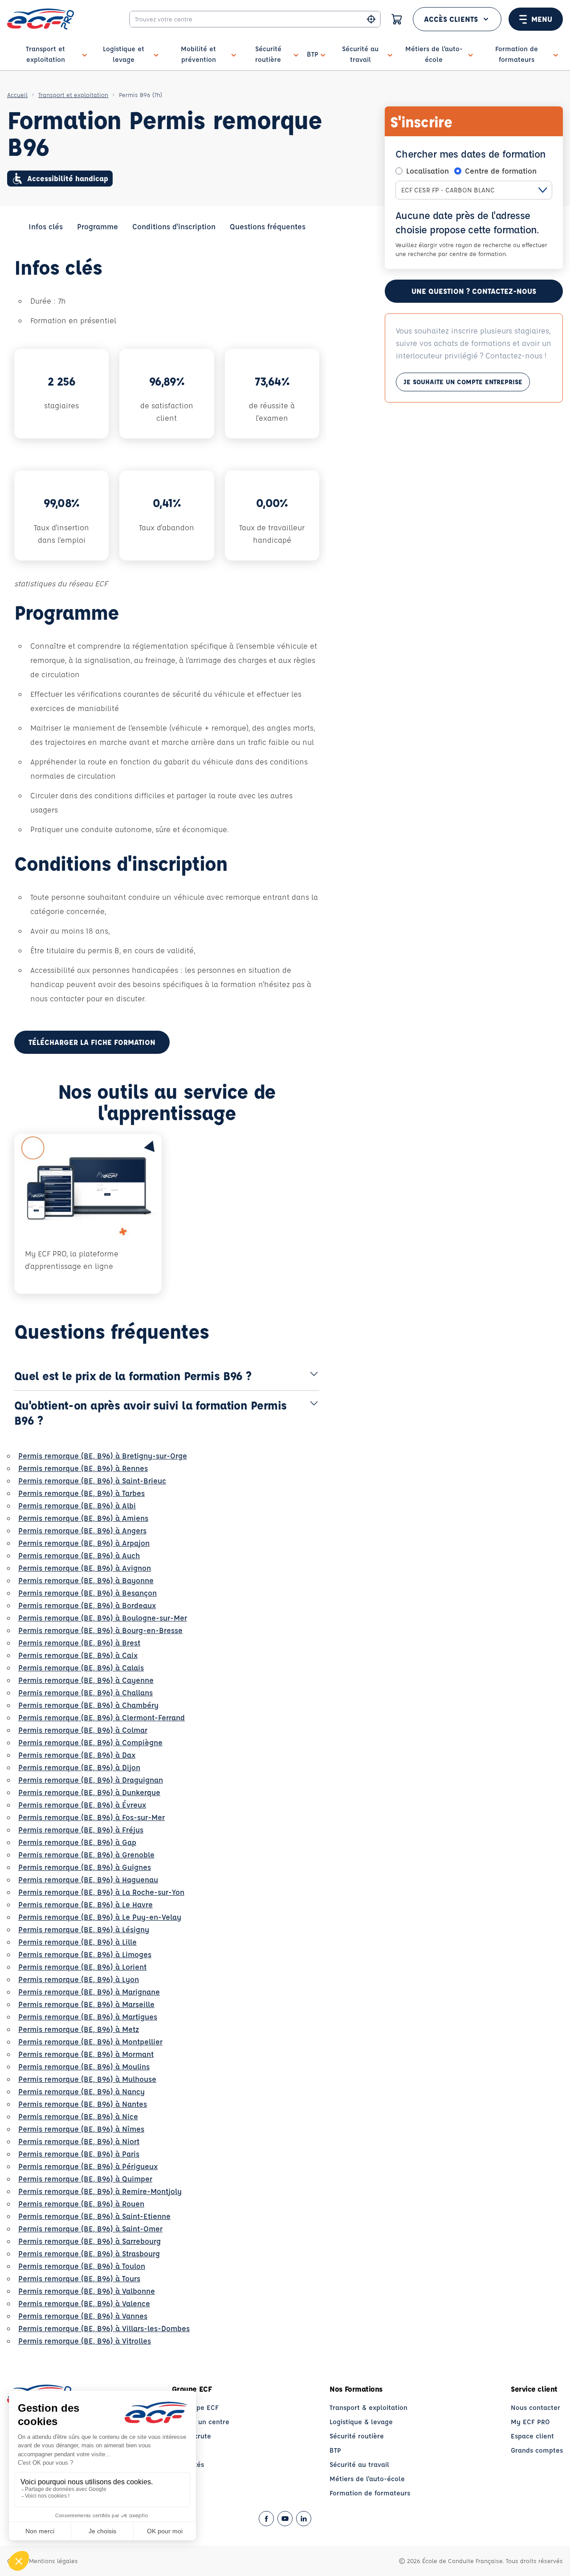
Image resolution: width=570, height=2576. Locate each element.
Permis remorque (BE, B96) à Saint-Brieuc (92, 1481)
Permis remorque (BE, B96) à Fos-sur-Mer (92, 1817)
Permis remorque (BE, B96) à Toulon (82, 2266)
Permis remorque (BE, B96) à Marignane (89, 1992)
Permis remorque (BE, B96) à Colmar (83, 1730)
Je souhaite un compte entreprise (463, 382)
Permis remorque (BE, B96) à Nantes (83, 2104)
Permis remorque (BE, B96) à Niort (79, 2141)
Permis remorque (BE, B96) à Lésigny (84, 1929)
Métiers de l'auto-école (367, 2479)
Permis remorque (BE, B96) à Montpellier (90, 2042)
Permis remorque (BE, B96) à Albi (77, 1505)
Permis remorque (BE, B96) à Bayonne (86, 1580)
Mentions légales (53, 2561)
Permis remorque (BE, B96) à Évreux (82, 1805)
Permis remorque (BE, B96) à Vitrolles (85, 2341)
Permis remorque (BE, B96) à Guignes (85, 1867)
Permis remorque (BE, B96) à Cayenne (86, 1680)
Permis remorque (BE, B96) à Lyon (79, 1979)
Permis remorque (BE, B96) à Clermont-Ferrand (102, 1717)
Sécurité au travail (359, 2464)
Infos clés (46, 226)
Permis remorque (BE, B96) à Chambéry (88, 1705)
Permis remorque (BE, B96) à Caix (78, 1655)
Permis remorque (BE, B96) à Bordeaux (87, 1605)
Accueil (17, 95)
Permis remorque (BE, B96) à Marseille (86, 2004)
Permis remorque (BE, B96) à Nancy (81, 2091)
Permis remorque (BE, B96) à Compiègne (90, 1742)
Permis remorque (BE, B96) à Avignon (85, 1568)
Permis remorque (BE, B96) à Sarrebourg (90, 2241)
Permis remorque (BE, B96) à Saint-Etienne (94, 2216)
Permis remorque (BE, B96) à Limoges (85, 1954)
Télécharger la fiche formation (92, 1042)
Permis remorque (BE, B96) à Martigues (88, 2017)
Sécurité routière (357, 2436)
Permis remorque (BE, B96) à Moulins (84, 2066)
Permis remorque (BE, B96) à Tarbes (81, 1493)
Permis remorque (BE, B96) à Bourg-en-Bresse (100, 1630)
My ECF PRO (530, 2422)
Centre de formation (501, 171)
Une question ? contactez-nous (474, 291)
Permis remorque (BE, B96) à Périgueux (88, 2166)
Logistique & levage (361, 2422)
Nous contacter (535, 2407)
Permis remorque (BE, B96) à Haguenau (88, 1879)
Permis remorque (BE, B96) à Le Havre (85, 1904)
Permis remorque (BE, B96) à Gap (77, 1842)
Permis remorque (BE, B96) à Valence (84, 2303)
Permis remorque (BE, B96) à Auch (79, 1555)
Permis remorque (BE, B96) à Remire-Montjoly (100, 2191)
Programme (98, 226)
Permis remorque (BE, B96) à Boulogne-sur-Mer (103, 1618)
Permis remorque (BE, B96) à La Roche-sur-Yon (101, 1892)
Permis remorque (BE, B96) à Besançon (88, 1593)
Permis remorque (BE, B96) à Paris (79, 2154)
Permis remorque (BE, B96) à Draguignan (91, 1780)
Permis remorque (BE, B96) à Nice (78, 2116)
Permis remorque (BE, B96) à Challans (85, 1692)
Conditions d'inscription (174, 226)
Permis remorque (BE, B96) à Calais (81, 1668)
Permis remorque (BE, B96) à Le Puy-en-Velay (100, 1917)
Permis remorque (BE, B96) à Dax (77, 1755)
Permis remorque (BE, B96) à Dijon (79, 1767)
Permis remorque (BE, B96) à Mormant (86, 2054)
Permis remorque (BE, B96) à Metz (79, 2029)
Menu (542, 19)
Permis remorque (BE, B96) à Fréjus (81, 1830)
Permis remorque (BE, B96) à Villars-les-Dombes (104, 2328)
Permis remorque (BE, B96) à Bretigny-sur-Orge (103, 1456)
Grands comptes (537, 2450)
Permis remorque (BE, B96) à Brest (79, 1643)
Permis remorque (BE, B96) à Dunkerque (89, 1792)
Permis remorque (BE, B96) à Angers (82, 1530)
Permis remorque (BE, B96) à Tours (79, 2278)
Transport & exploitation (368, 2407)
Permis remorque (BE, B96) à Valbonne (87, 2291)
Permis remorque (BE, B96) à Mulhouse (87, 2079)
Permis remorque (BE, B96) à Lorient (82, 1967)
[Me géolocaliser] (371, 19)
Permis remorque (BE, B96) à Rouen (81, 2204)
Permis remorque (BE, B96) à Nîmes (81, 2129)
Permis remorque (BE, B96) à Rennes (83, 1468)
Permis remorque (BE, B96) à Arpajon (84, 1543)
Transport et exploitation (73, 95)
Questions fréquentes (268, 226)
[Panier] (397, 19)
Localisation (427, 171)
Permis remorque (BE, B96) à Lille (77, 1942)
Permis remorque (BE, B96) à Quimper (85, 2179)
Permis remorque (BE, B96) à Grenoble (86, 1855)
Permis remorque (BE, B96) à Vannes (83, 2316)
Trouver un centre (201, 2422)
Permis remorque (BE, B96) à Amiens (83, 1518)
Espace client (532, 2436)
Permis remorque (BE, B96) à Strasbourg (89, 2253)
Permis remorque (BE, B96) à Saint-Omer (90, 2229)
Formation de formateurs (370, 2493)
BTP (335, 2450)
